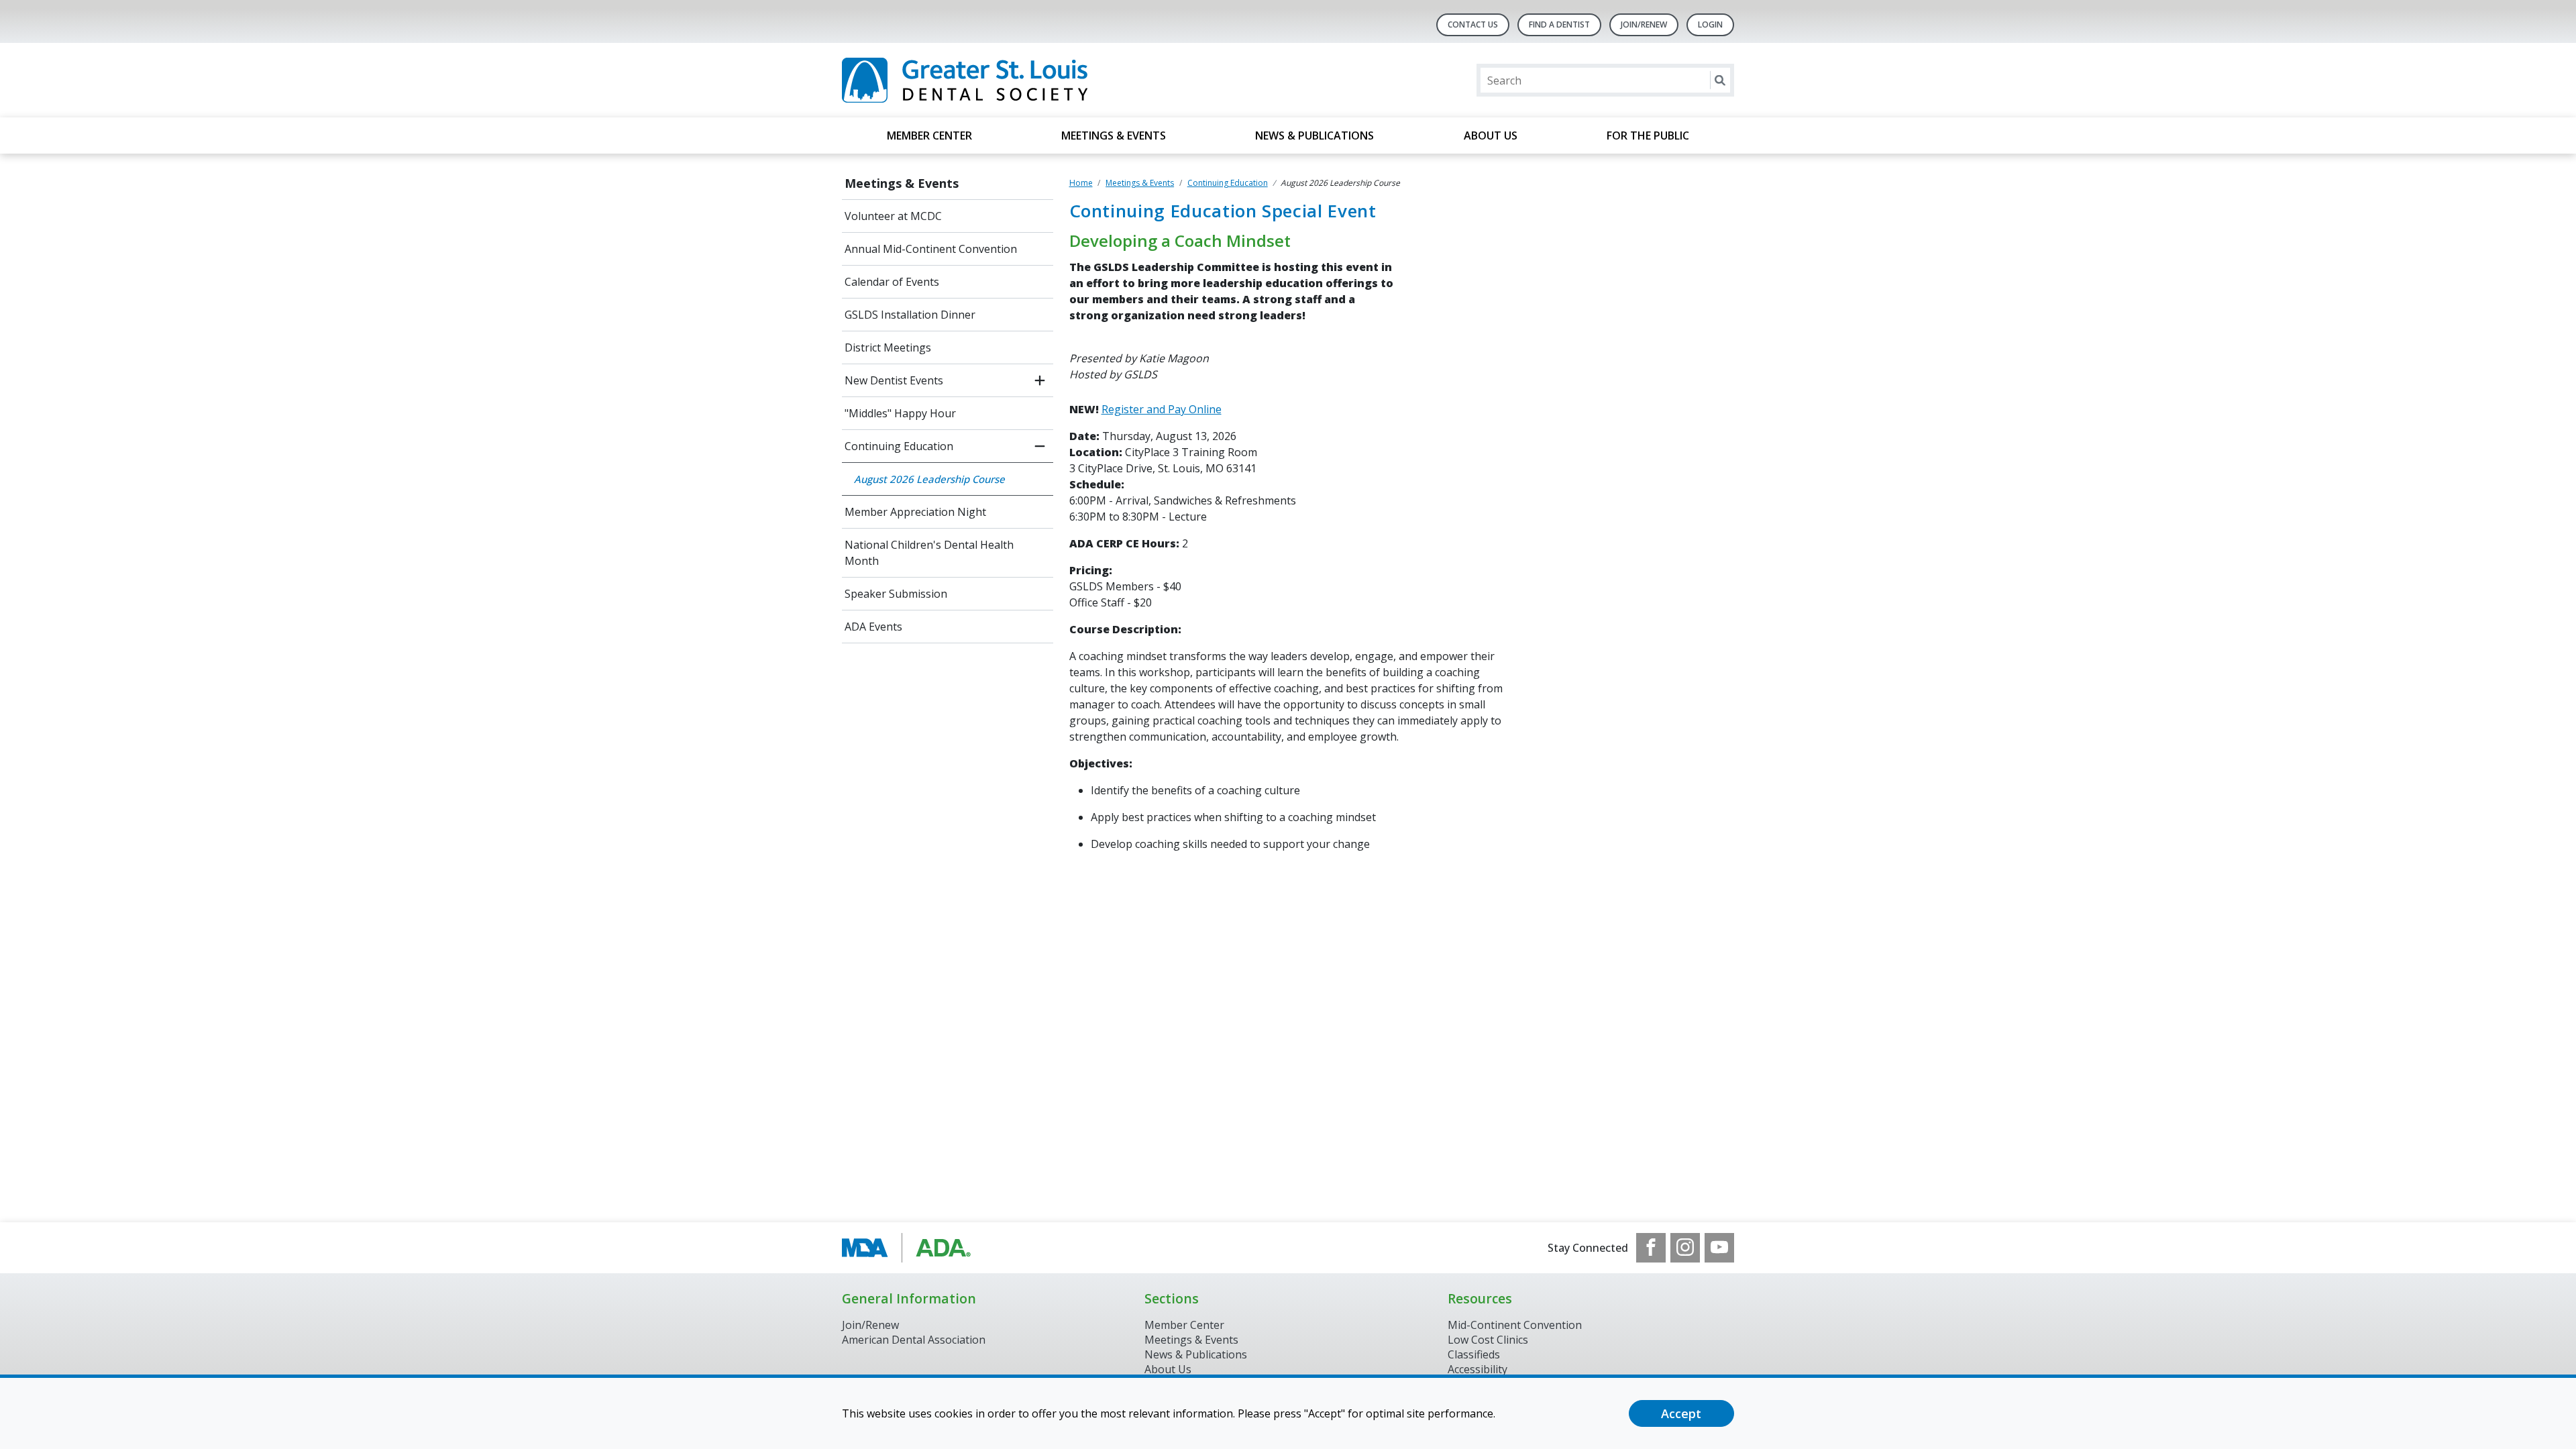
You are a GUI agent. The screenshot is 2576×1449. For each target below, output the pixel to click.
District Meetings (888, 347)
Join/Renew (1644, 24)
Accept (1681, 1413)
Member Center (929, 136)
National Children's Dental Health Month (929, 553)
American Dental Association (914, 1340)
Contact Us (1473, 24)
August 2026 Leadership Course (929, 479)
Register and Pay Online (1162, 409)
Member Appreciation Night (915, 512)
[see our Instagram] (1685, 1248)
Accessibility (1478, 1369)
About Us (1491, 136)
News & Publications (1314, 136)
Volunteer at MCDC (893, 216)
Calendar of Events (892, 282)
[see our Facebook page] (1651, 1248)
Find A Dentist (1559, 24)
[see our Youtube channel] (1719, 1248)
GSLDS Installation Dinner (910, 315)
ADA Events (873, 627)
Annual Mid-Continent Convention (931, 249)
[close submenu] (1040, 446)
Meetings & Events (1114, 136)
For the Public (1648, 136)
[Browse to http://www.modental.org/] (910, 1248)
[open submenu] (1040, 380)
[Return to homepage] (1015, 80)
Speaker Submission (896, 594)
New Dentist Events (894, 380)
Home (1081, 183)
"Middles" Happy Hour (900, 413)
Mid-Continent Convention (1515, 1325)
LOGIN (1710, 24)
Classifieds (1474, 1354)
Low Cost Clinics (1488, 1340)
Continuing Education (899, 446)
